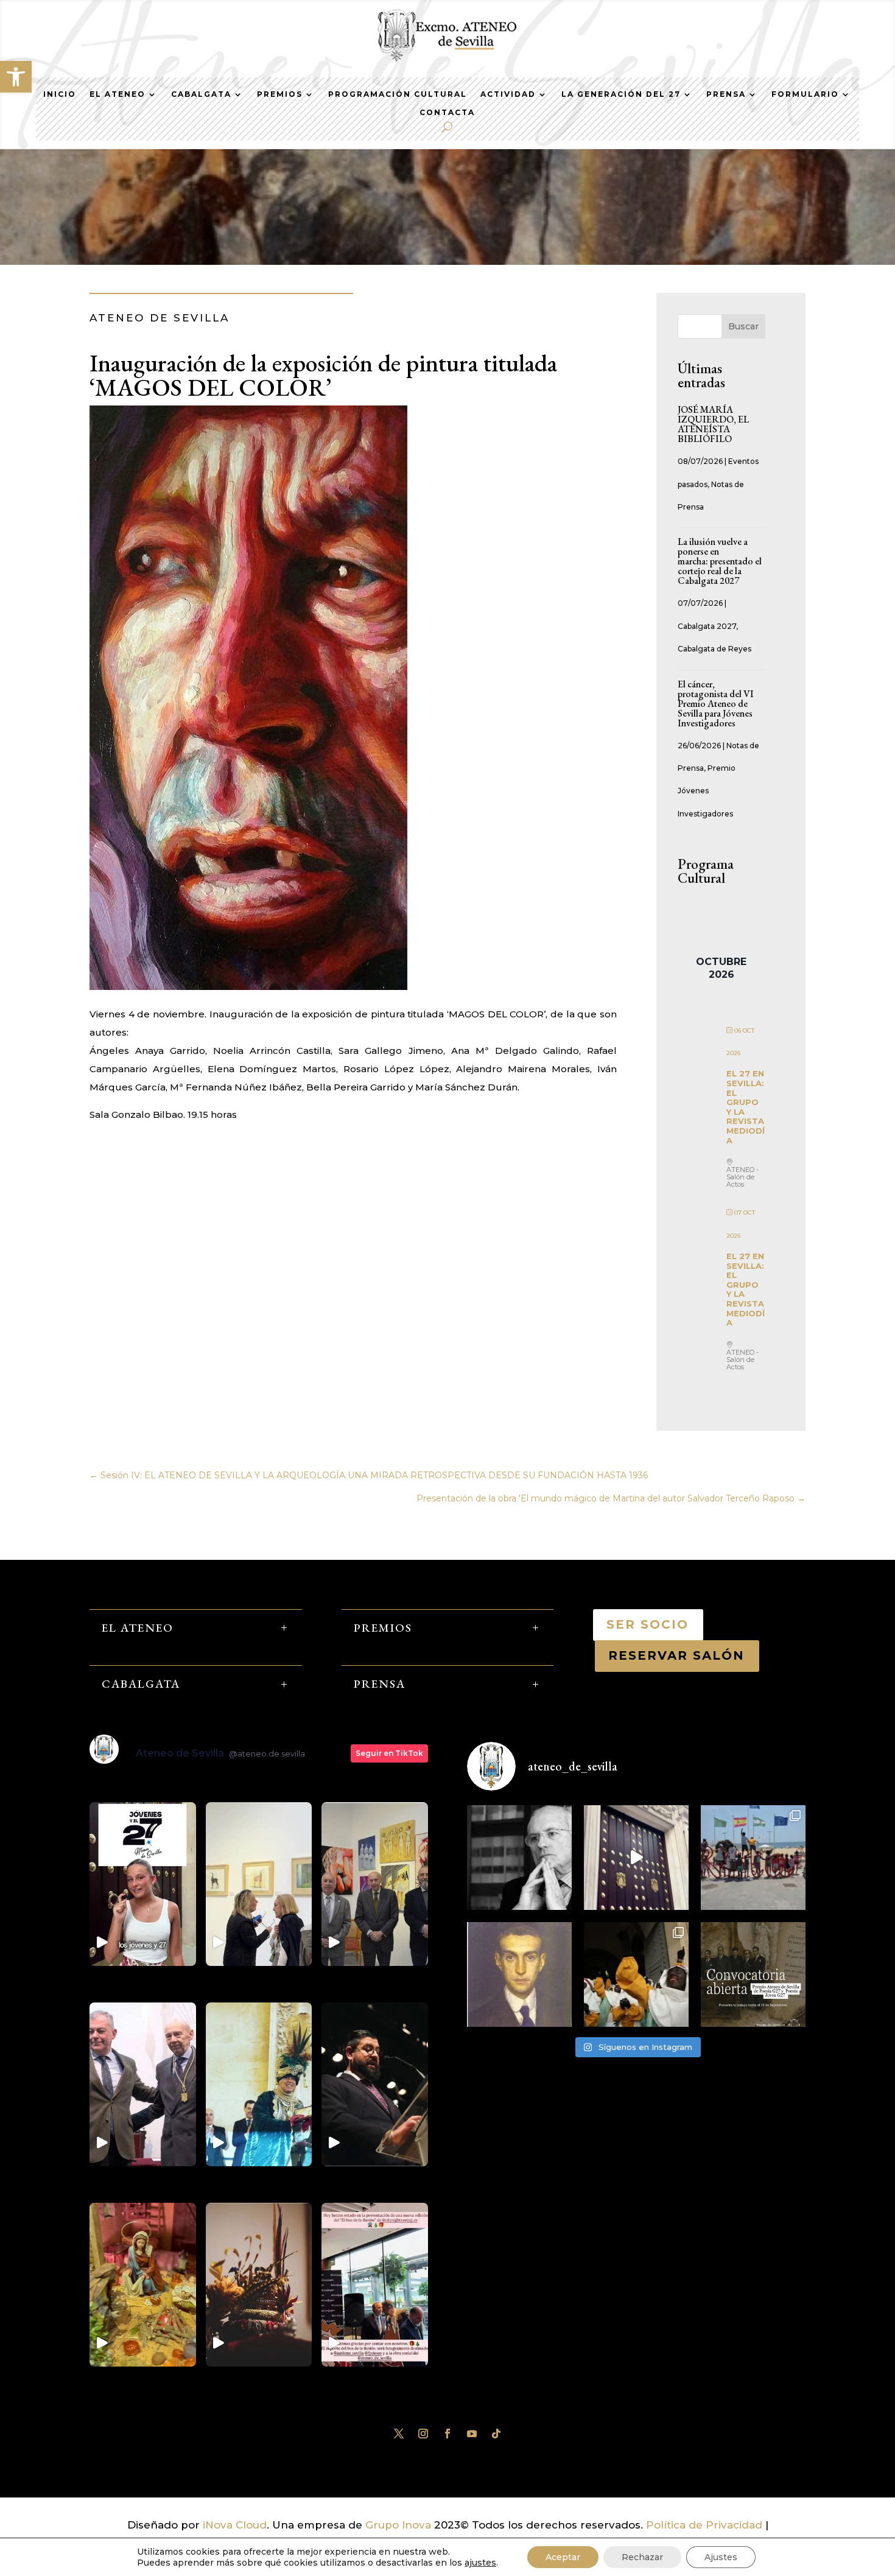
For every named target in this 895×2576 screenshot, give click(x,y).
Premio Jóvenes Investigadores (707, 791)
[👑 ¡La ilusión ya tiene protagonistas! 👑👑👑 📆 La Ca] (636, 1974)
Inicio (60, 94)
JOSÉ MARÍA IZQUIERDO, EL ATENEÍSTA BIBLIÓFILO (713, 424)
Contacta (447, 113)
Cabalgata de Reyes (714, 649)
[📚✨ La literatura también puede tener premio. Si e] (636, 1858)
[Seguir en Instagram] (423, 2434)
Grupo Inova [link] (400, 2525)
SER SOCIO (648, 1624)
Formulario (805, 94)
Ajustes (721, 2557)
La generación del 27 (621, 94)
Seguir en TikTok (389, 1753)
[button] (16, 77)
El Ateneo (118, 94)
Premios (280, 94)
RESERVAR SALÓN (677, 1655)
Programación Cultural (398, 94)
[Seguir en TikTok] (496, 2434)
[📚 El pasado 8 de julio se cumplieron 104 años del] (519, 1974)
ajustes (480, 2563)
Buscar (743, 326)
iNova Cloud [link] (235, 2525)
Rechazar (642, 2557)
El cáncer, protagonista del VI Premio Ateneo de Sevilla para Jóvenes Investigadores (716, 704)
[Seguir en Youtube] (472, 2434)
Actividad (508, 94)
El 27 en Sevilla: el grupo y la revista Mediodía (746, 1107)
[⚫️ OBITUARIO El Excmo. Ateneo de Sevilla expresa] (519, 1858)
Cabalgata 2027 (707, 626)
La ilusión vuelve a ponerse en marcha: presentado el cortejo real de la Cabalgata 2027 (720, 561)
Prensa (726, 94)
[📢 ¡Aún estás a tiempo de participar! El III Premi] (753, 1974)
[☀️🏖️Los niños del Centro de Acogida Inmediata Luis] (753, 1858)
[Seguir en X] (399, 2434)
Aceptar (563, 2557)
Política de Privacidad (704, 2525)
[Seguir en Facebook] (447, 2434)
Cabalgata (201, 94)
